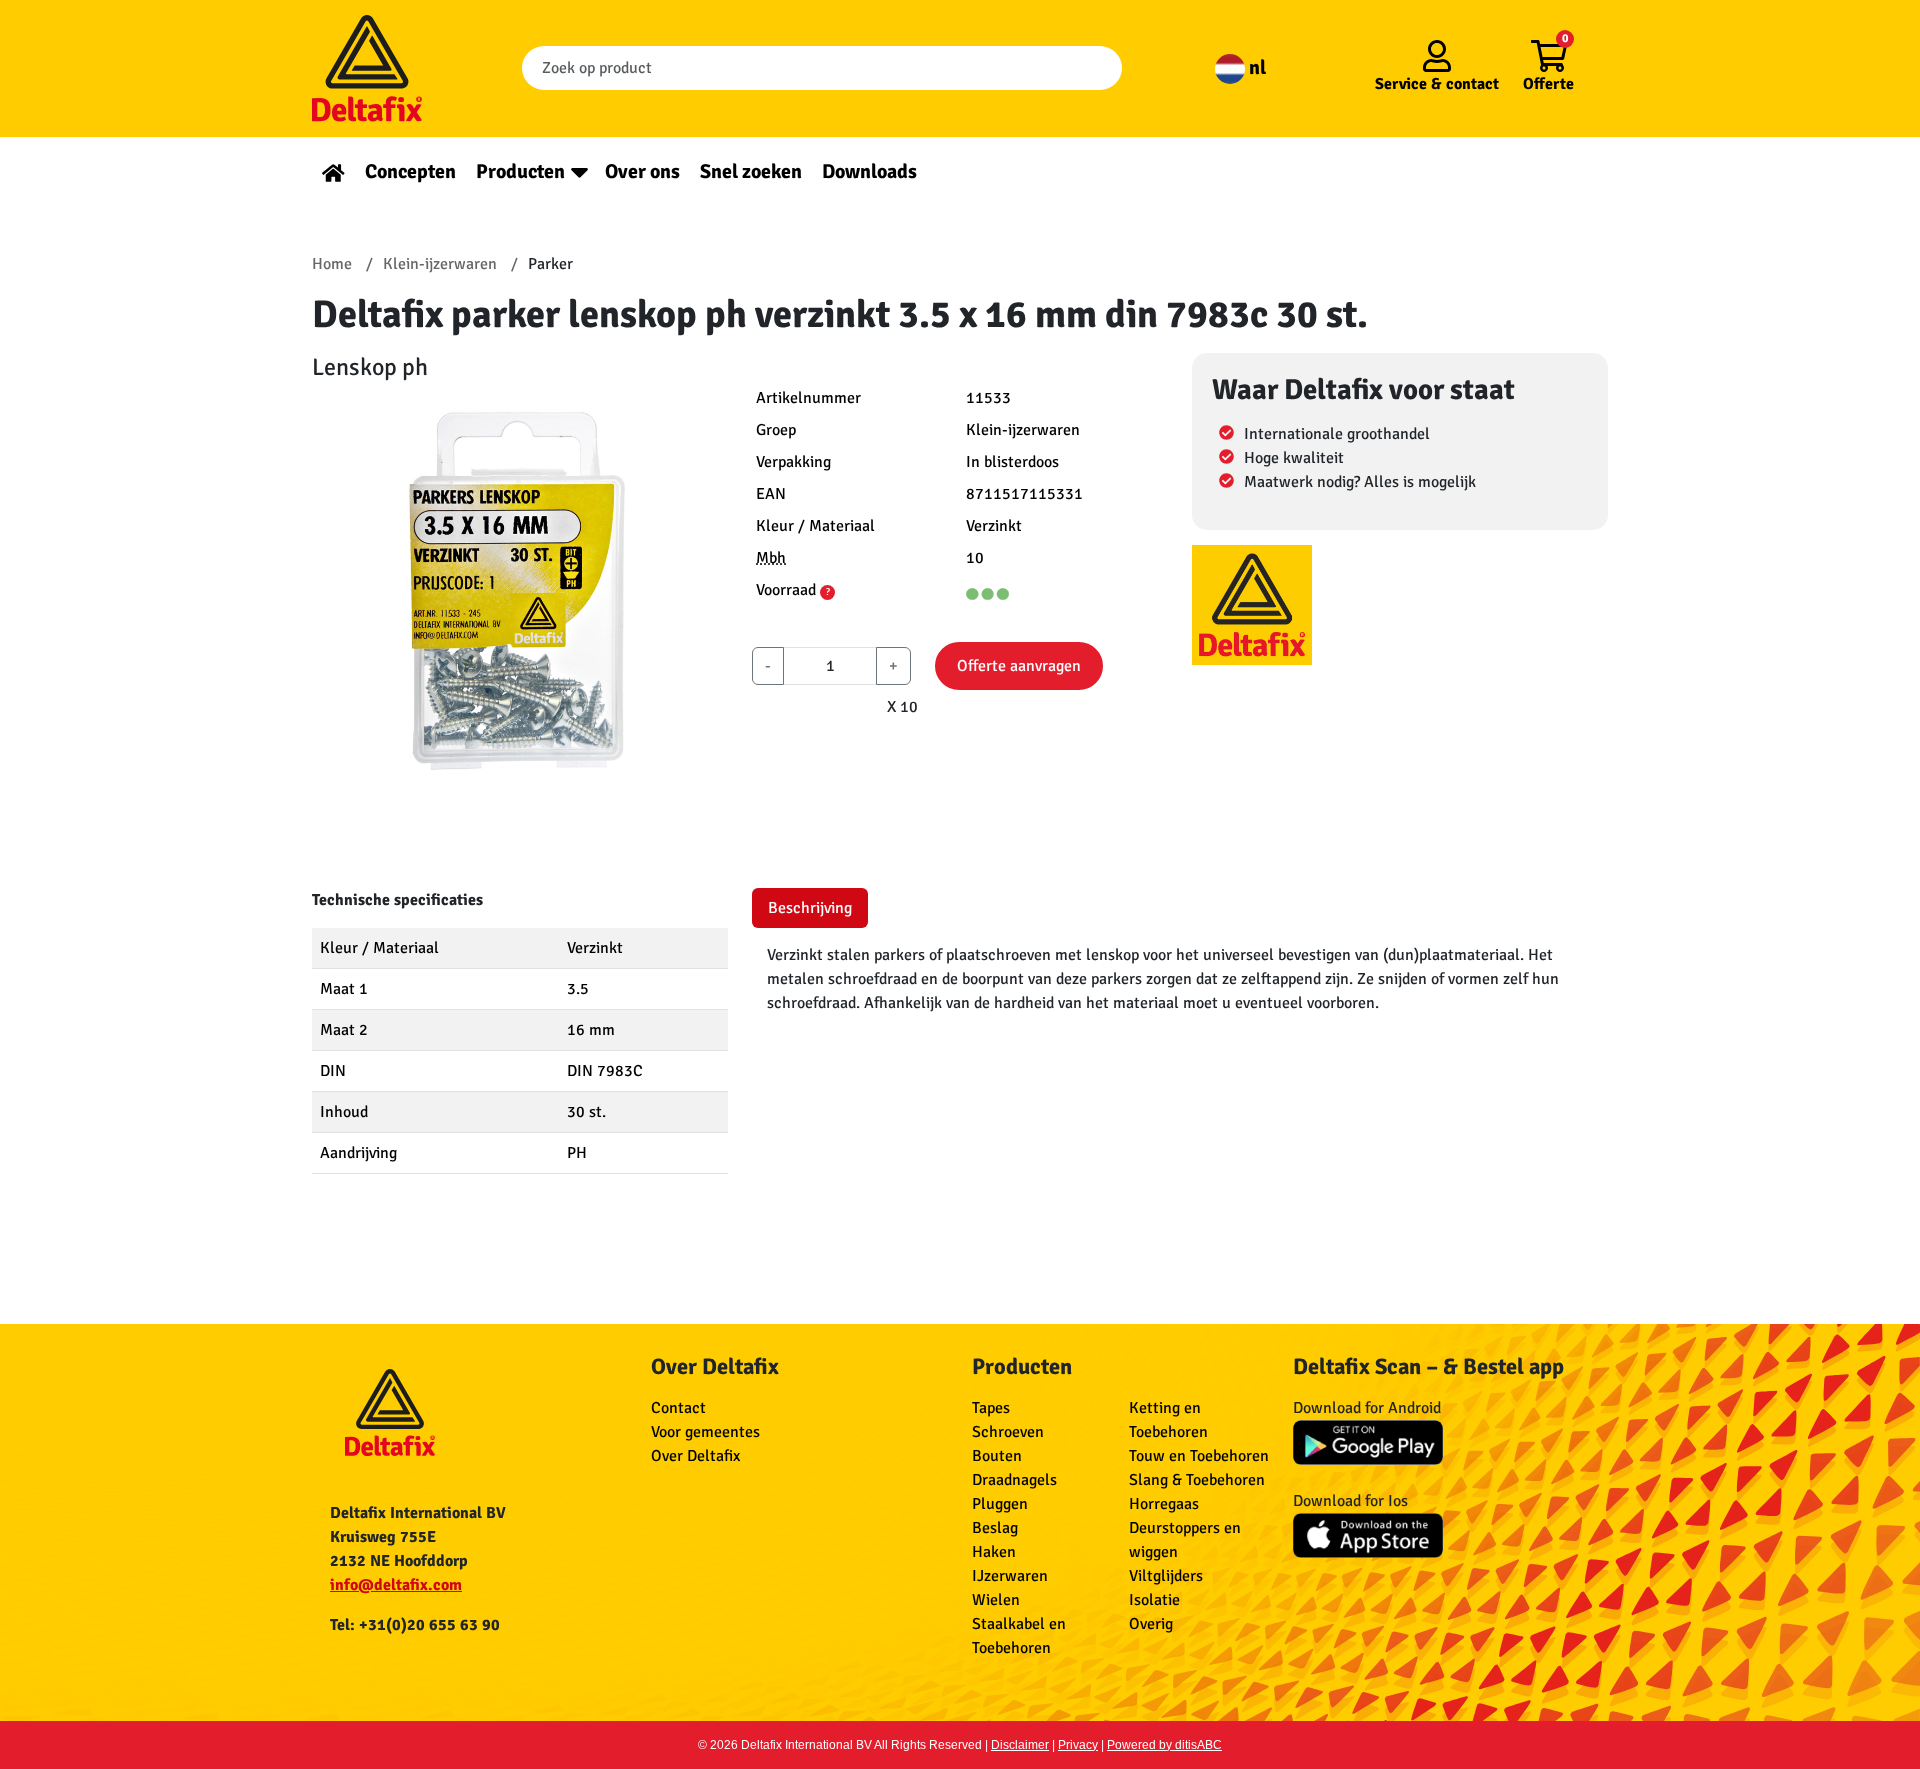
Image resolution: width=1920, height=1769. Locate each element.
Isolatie (1154, 1600)
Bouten (997, 1456)
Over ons (642, 171)
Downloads (869, 171)
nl (1255, 67)
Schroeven (1008, 1432)
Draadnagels (1014, 1480)
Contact (678, 1408)
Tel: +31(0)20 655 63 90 (415, 1625)
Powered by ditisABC (1164, 1745)
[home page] (333, 171)
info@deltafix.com (396, 1585)
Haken (994, 1552)
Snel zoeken (751, 171)
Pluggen (1000, 1504)
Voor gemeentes (705, 1432)
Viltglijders (1166, 1576)
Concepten (410, 171)
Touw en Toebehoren (1199, 1456)
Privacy (1078, 1745)
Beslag (995, 1528)
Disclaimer (1020, 1745)
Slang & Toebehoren (1197, 1480)
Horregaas (1164, 1504)
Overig (1151, 1624)
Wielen (996, 1600)
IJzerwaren (1010, 1576)
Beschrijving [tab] (810, 908)
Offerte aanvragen (1019, 666)
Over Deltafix (695, 1456)
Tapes (991, 1408)
